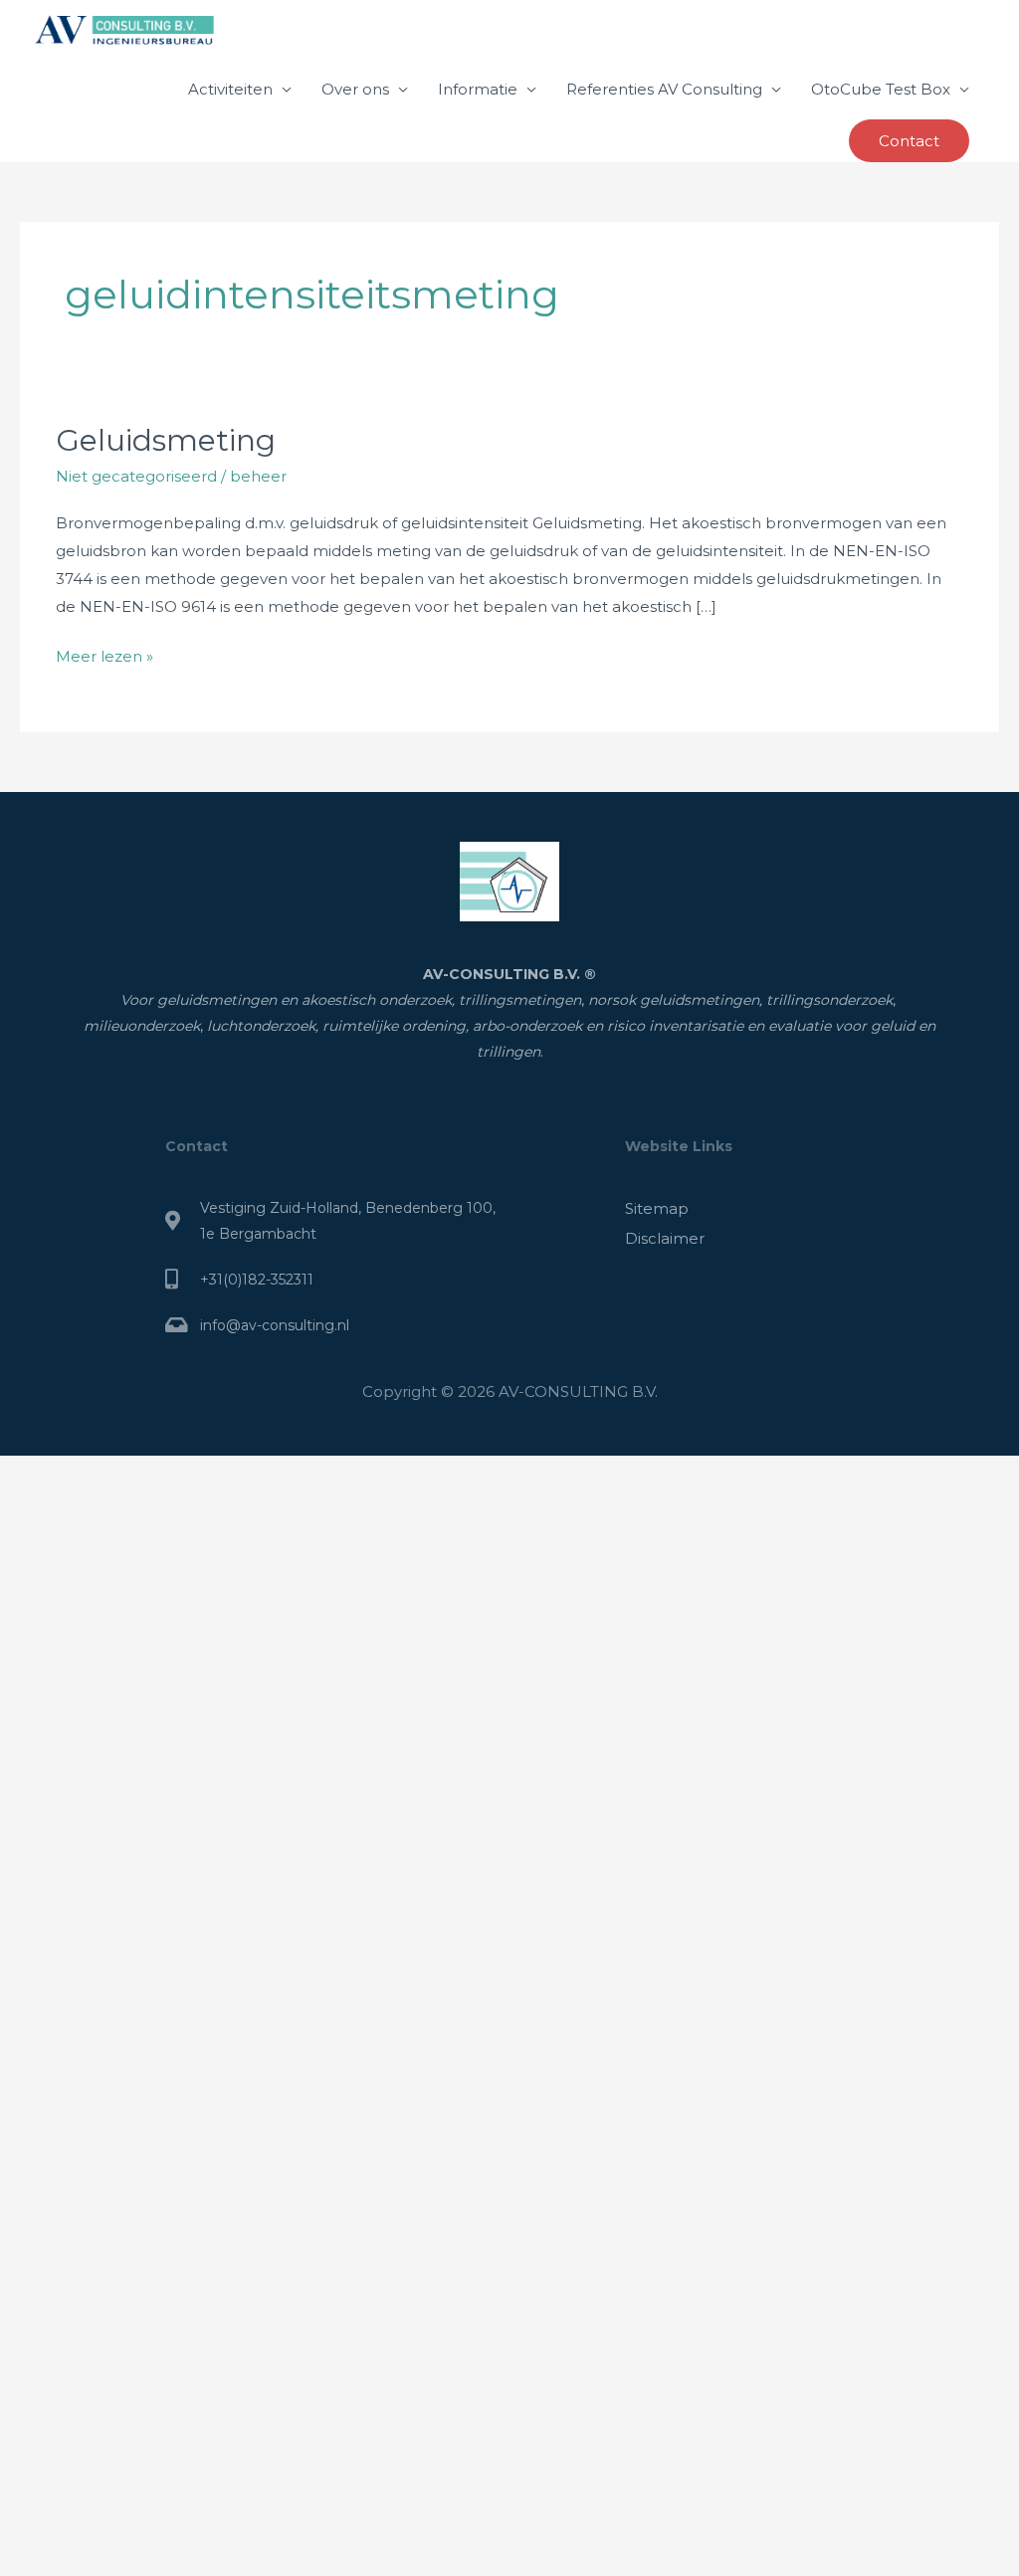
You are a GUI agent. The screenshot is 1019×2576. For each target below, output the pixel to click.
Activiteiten (230, 89)
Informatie (478, 89)
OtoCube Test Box (881, 89)
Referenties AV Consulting (664, 89)
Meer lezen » (104, 654)
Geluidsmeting (166, 440)
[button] (909, 141)
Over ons (355, 89)
